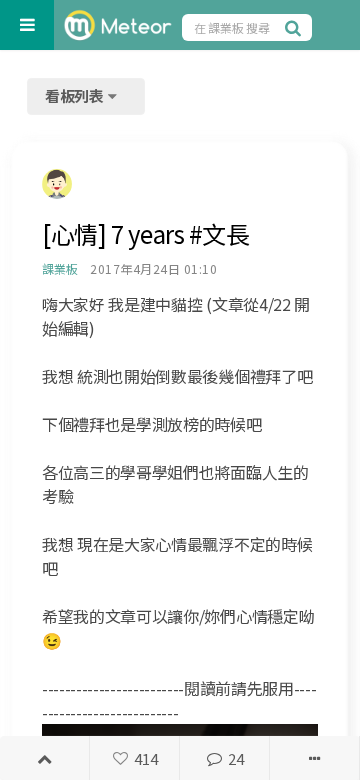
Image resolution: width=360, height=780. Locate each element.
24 (235, 758)
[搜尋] (296, 27)
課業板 (59, 268)
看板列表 (76, 95)
